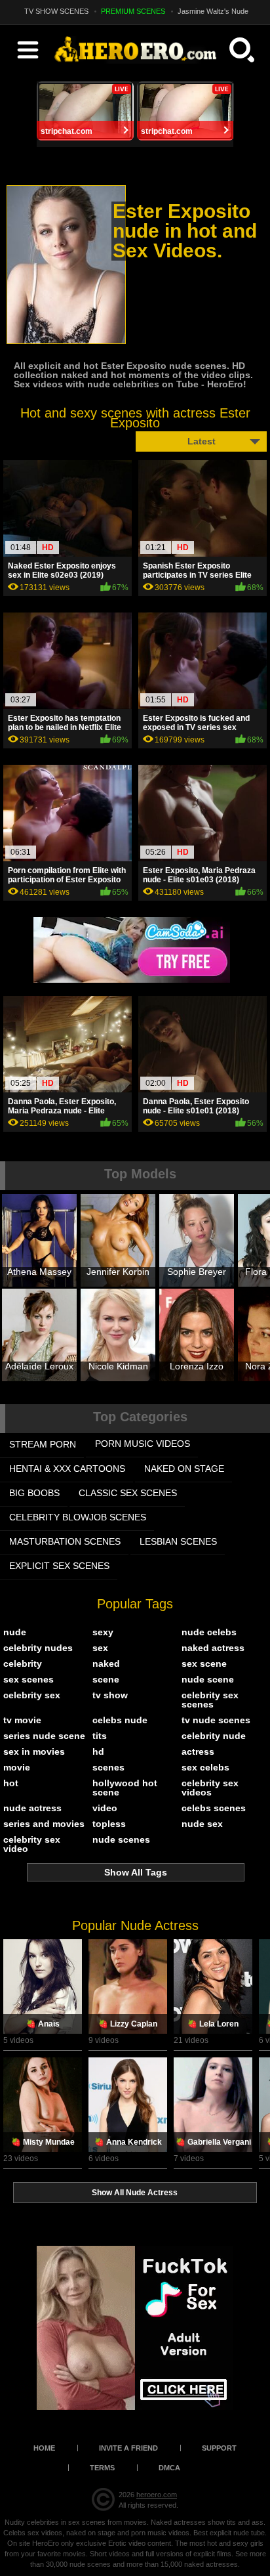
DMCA (169, 2468)
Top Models (140, 1174)
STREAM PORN (43, 1444)
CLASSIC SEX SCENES (128, 1493)
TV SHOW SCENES (56, 11)
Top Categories (140, 1417)
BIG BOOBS (34, 1493)
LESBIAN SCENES (178, 1541)
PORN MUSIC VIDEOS (143, 1444)
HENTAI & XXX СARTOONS (67, 1469)
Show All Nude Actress (135, 2193)
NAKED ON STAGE (184, 1469)
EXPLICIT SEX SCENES (59, 1566)
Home (44, 2448)
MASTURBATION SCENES (65, 1541)
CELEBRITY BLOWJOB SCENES (78, 1517)
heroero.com (157, 2495)
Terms (102, 2468)
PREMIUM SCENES (133, 11)
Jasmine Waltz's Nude (213, 11)
